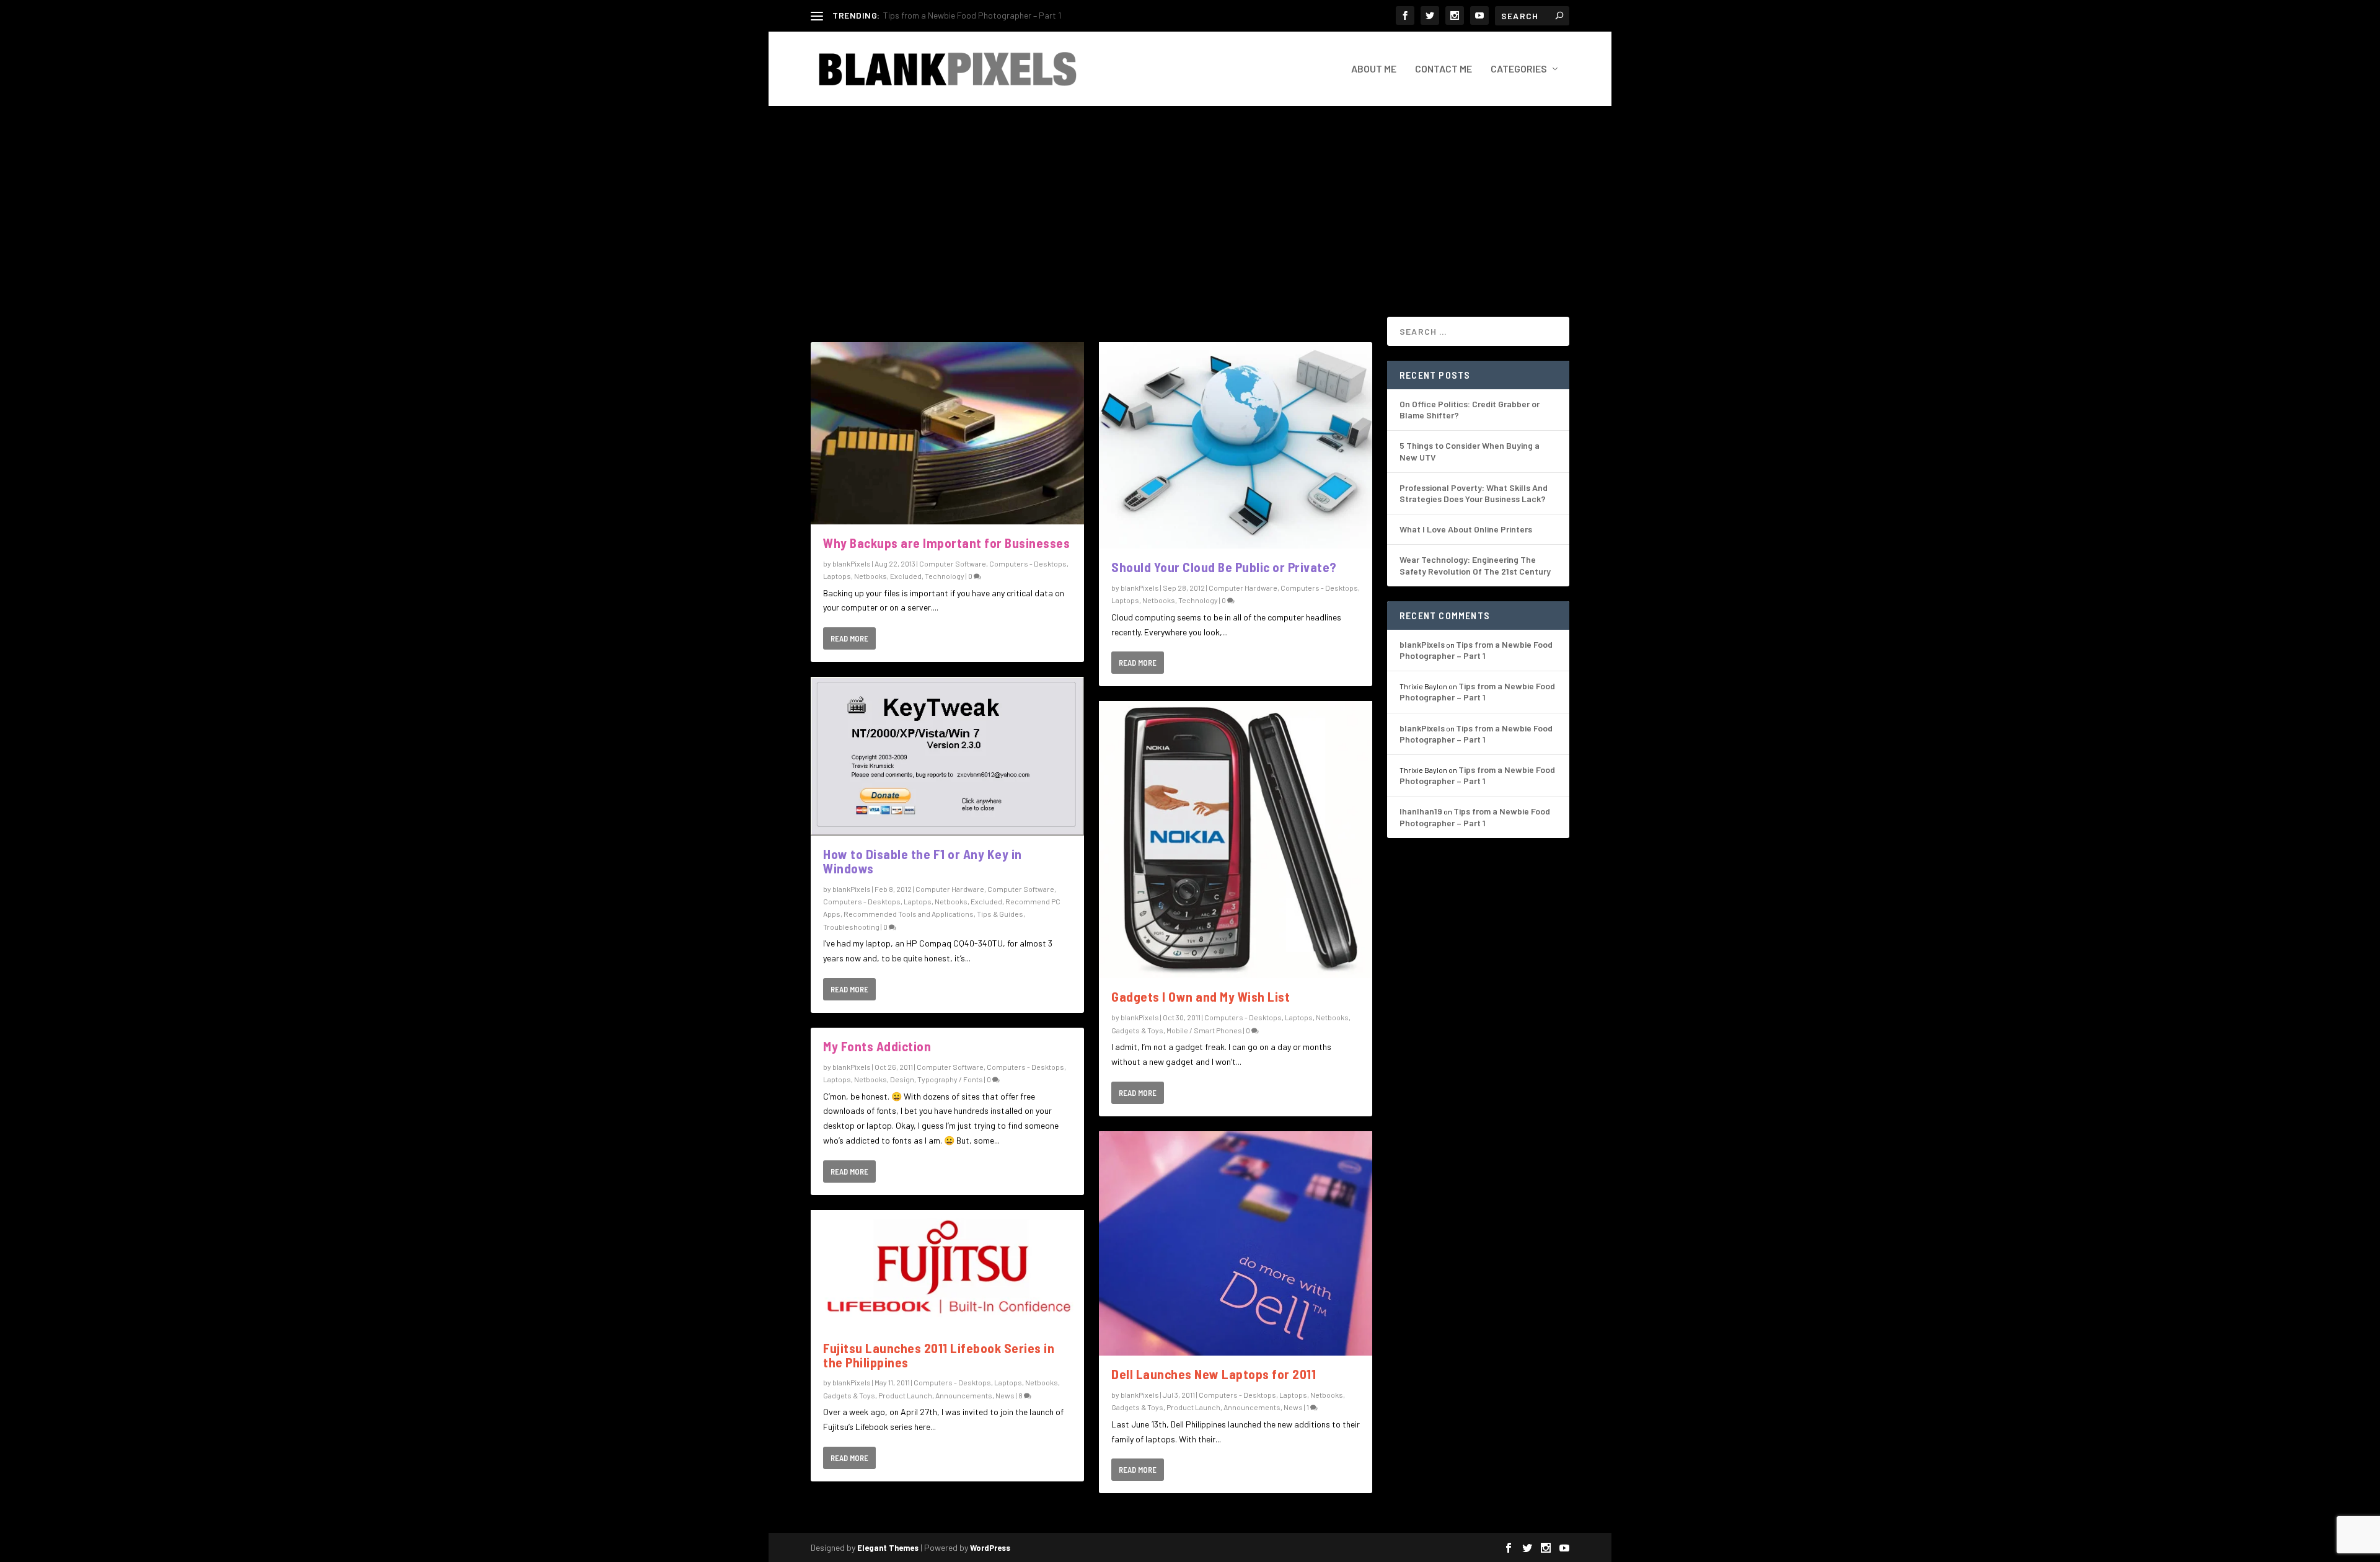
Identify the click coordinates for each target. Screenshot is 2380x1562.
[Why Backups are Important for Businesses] (947, 433)
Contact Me (1443, 69)
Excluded (906, 576)
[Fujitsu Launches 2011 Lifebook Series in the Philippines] (947, 1270)
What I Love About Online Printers (1466, 529)
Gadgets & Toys (849, 1395)
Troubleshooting (851, 927)
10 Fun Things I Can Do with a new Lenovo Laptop (975, 15)
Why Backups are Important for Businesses (946, 543)
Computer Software (953, 563)
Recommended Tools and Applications (909, 914)
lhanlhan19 (1421, 811)
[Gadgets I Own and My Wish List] (1236, 840)
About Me (1374, 69)
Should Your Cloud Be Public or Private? (1224, 567)
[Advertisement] (1190, 199)
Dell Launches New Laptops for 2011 (1214, 1374)
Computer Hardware (950, 889)
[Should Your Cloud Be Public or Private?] (1236, 445)
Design (902, 1079)
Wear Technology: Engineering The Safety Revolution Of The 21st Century (1475, 565)
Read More (849, 638)
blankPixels (852, 563)
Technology (945, 576)
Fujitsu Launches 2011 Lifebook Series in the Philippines (939, 1355)
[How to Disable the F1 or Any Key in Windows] (947, 756)
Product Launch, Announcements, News (946, 1395)
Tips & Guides (1000, 914)
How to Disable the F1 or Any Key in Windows (923, 861)
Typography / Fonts (950, 1079)
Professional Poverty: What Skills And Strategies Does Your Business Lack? (1474, 493)
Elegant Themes (888, 1548)
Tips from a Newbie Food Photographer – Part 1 (1476, 650)
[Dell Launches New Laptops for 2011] (1236, 1244)
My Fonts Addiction (877, 1046)
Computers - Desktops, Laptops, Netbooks (895, 901)
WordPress (990, 1548)
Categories (1519, 69)
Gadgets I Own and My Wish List (1201, 996)
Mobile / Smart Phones (1204, 1030)
